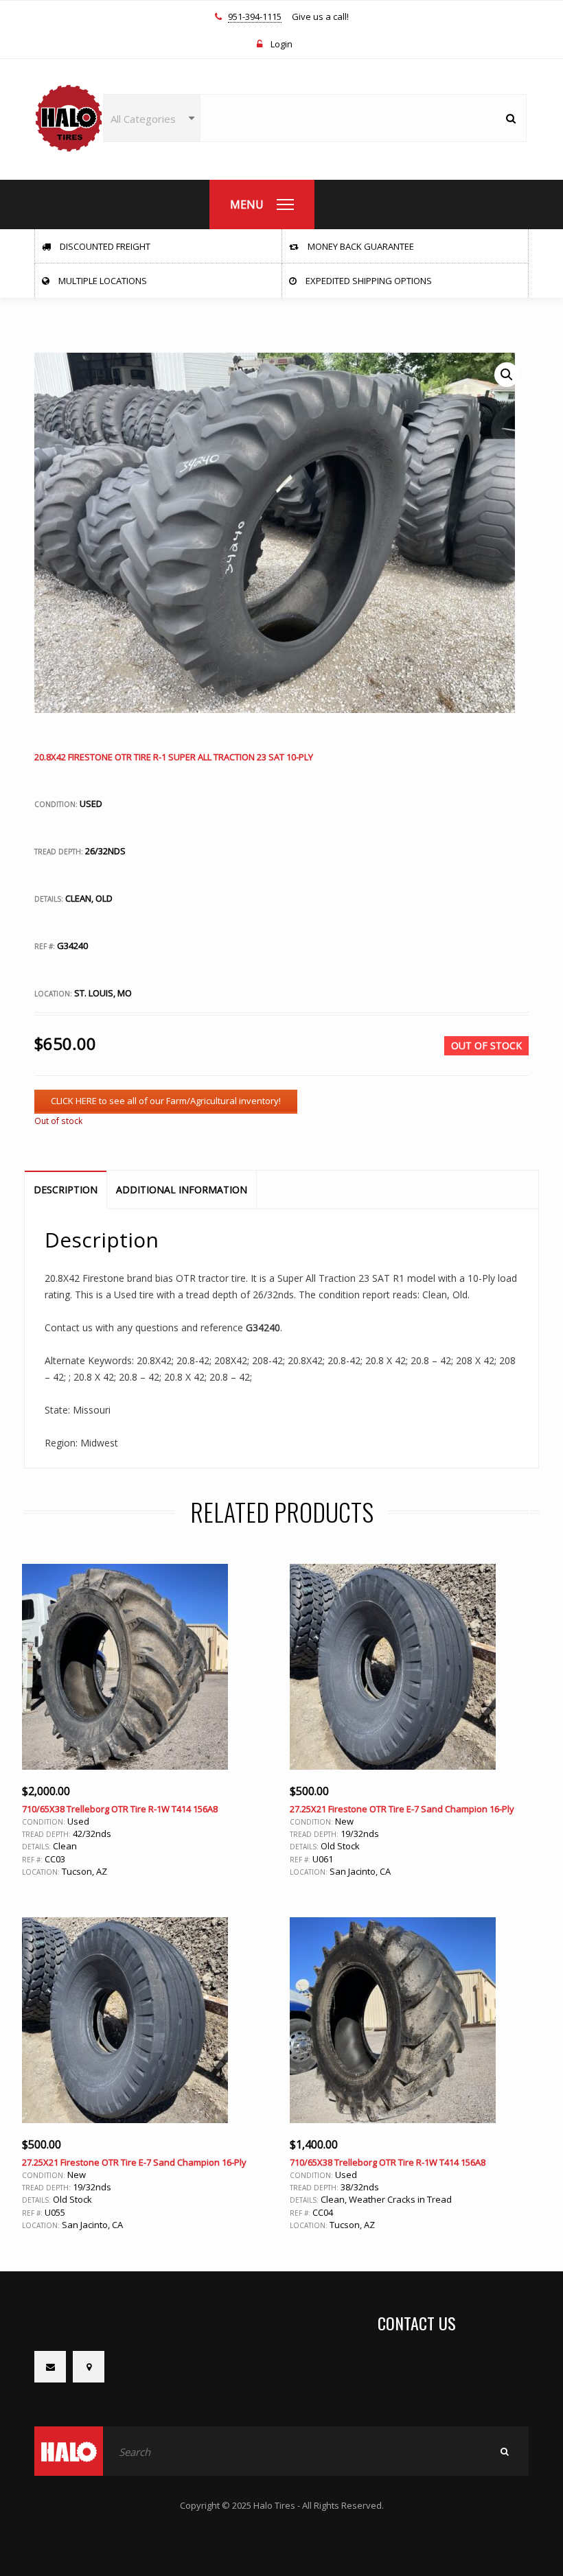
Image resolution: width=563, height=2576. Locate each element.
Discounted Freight (104, 246)
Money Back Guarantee (360, 246)
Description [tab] (66, 1190)
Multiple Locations (102, 281)
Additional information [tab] (182, 1190)
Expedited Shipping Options (368, 281)
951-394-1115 (255, 17)
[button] (507, 375)
